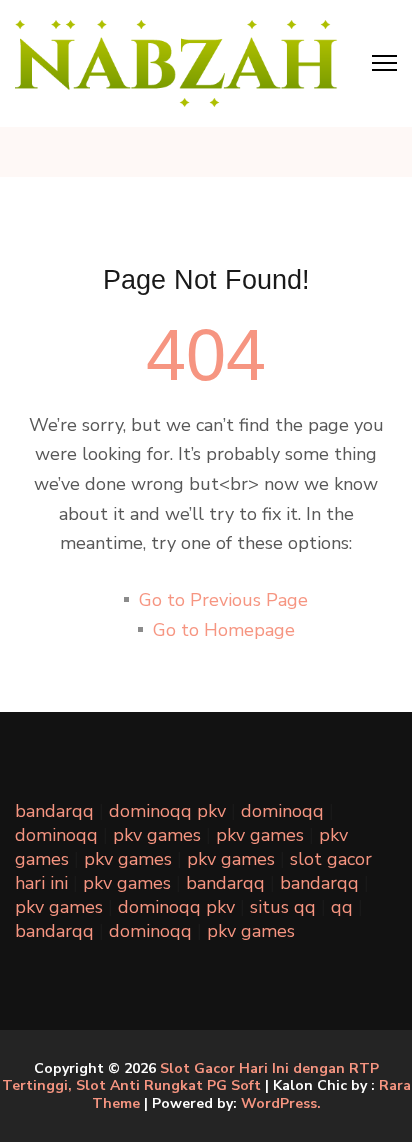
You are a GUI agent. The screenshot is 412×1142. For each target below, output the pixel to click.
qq (342, 907)
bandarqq (54, 811)
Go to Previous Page (223, 600)
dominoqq (282, 811)
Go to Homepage (224, 630)
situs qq (283, 907)
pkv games (157, 835)
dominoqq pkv (167, 811)
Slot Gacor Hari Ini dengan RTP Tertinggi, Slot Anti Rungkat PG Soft (190, 1077)
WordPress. (281, 1103)
